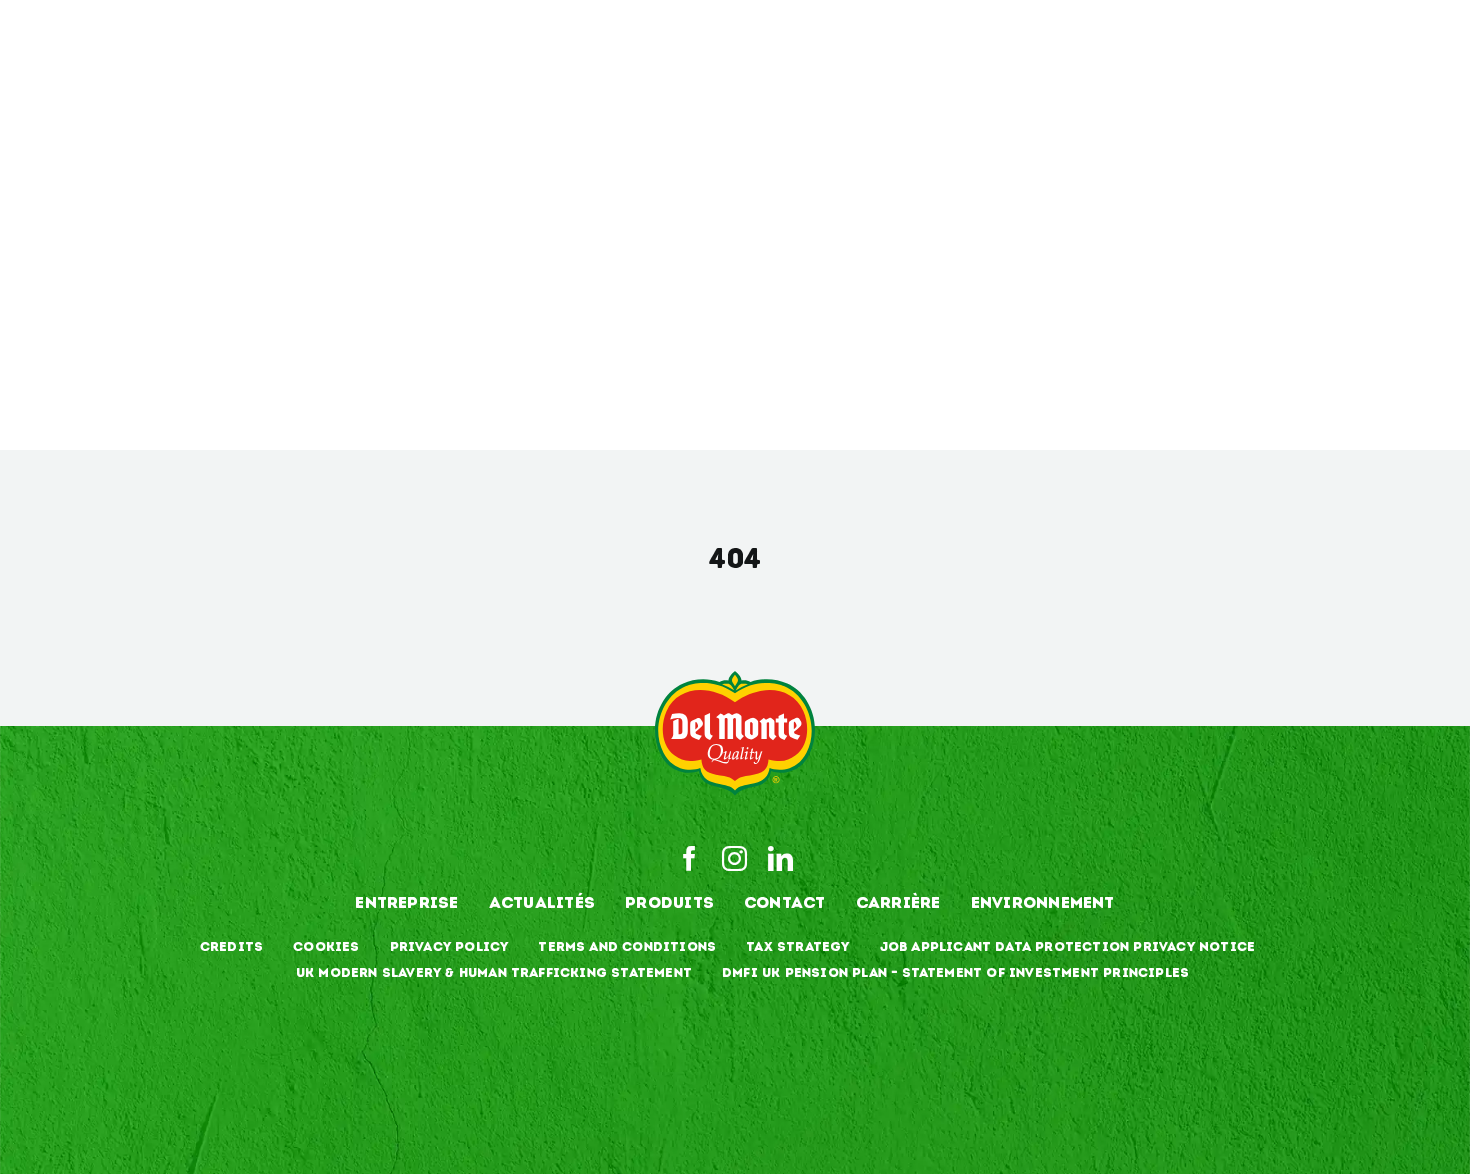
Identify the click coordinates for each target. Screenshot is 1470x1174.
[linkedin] (780, 858)
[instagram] (734, 858)
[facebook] (689, 858)
